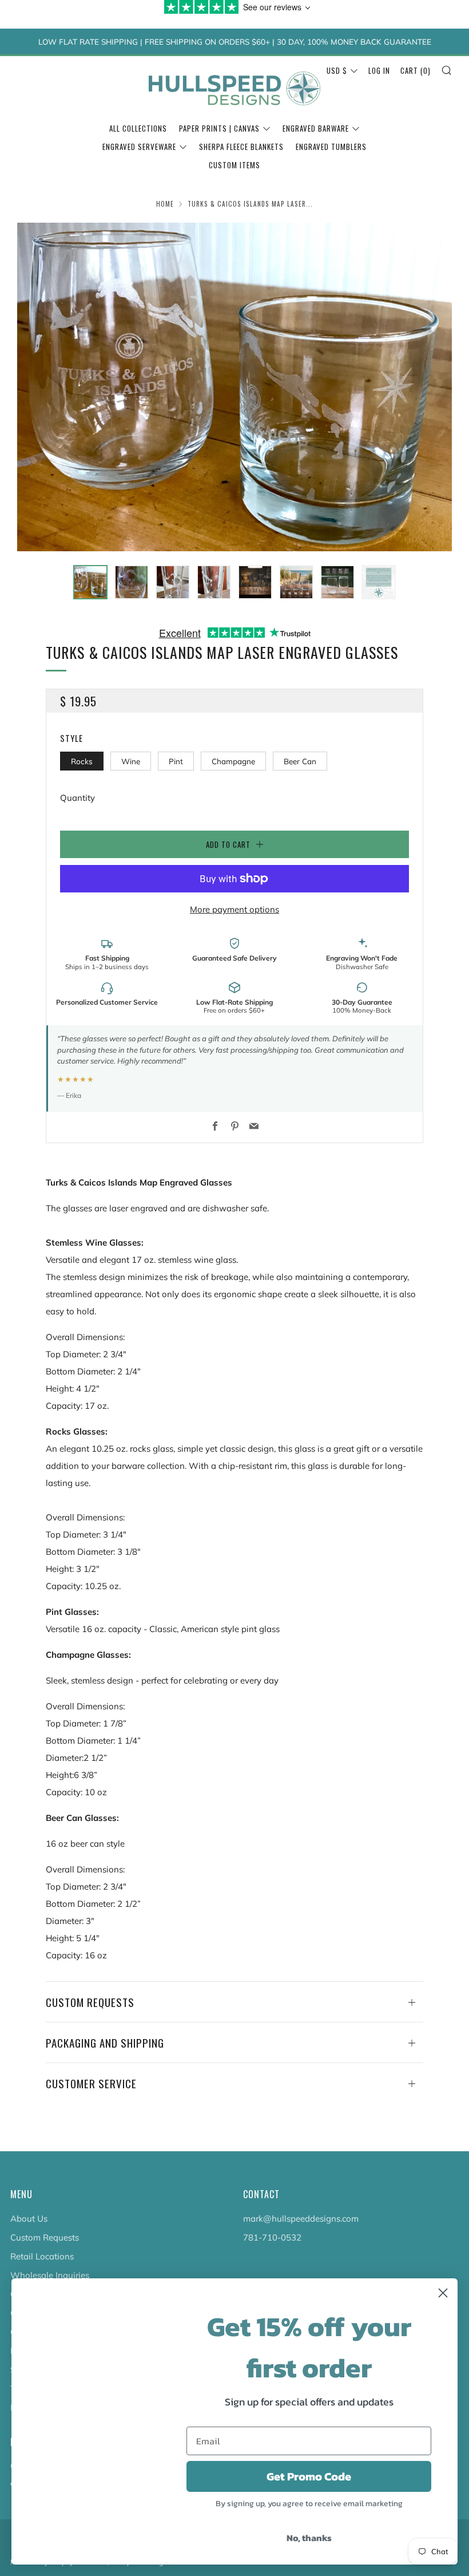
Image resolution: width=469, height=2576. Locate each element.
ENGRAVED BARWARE (316, 128)
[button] (90, 582)
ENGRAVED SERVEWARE (139, 147)
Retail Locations (42, 2256)
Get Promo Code (309, 2476)
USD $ (337, 70)
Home (165, 204)
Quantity (77, 798)
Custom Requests (45, 2237)
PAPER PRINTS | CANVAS (219, 128)
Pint (176, 761)
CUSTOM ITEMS (234, 165)
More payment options (234, 909)
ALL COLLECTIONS (138, 128)
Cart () (416, 70)
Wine (131, 761)
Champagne (233, 761)
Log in (379, 70)
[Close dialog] (443, 2293)
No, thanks (309, 2538)
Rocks (82, 761)
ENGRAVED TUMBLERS (331, 147)
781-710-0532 (272, 2237)
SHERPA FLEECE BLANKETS (241, 147)
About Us (29, 2219)
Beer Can (300, 761)
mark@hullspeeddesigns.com (301, 2219)
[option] (234, 387)
